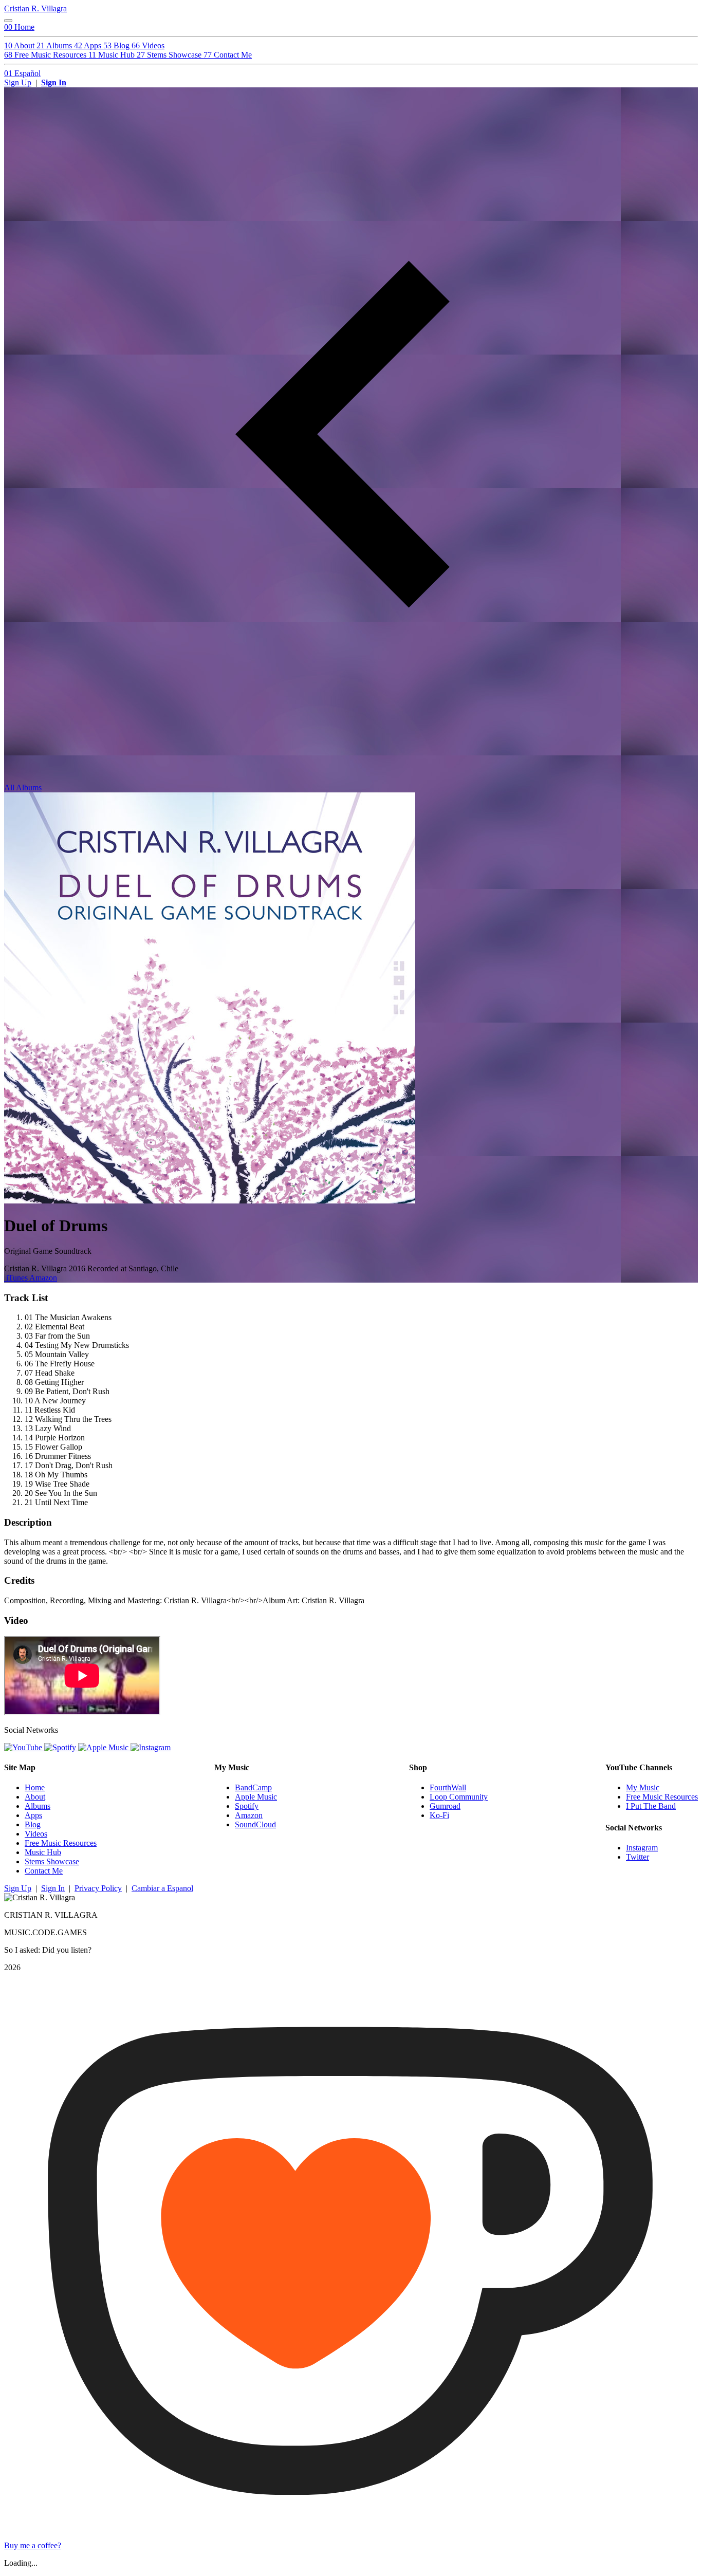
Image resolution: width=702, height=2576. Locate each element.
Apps (33, 1815)
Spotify (247, 1806)
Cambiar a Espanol (162, 1888)
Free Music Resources (61, 1843)
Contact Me (44, 1871)
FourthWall (448, 1787)
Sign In (54, 82)
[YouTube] (24, 1747)
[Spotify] (61, 1747)
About (35, 1797)
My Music (643, 1787)
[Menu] (8, 21)
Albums (38, 1806)
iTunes (17, 1278)
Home (35, 1787)
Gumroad (445, 1806)
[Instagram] (151, 1747)
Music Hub (43, 1852)
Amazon (43, 1278)
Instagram (642, 1848)
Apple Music (256, 1797)
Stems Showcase (52, 1861)
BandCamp (253, 1787)
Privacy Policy (98, 1888)
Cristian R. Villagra (35, 8)
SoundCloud (255, 1824)
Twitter (638, 1857)
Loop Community (459, 1797)
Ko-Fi (439, 1815)
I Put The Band (651, 1806)
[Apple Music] (104, 1747)
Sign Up (18, 82)
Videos (36, 1834)
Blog (33, 1824)
